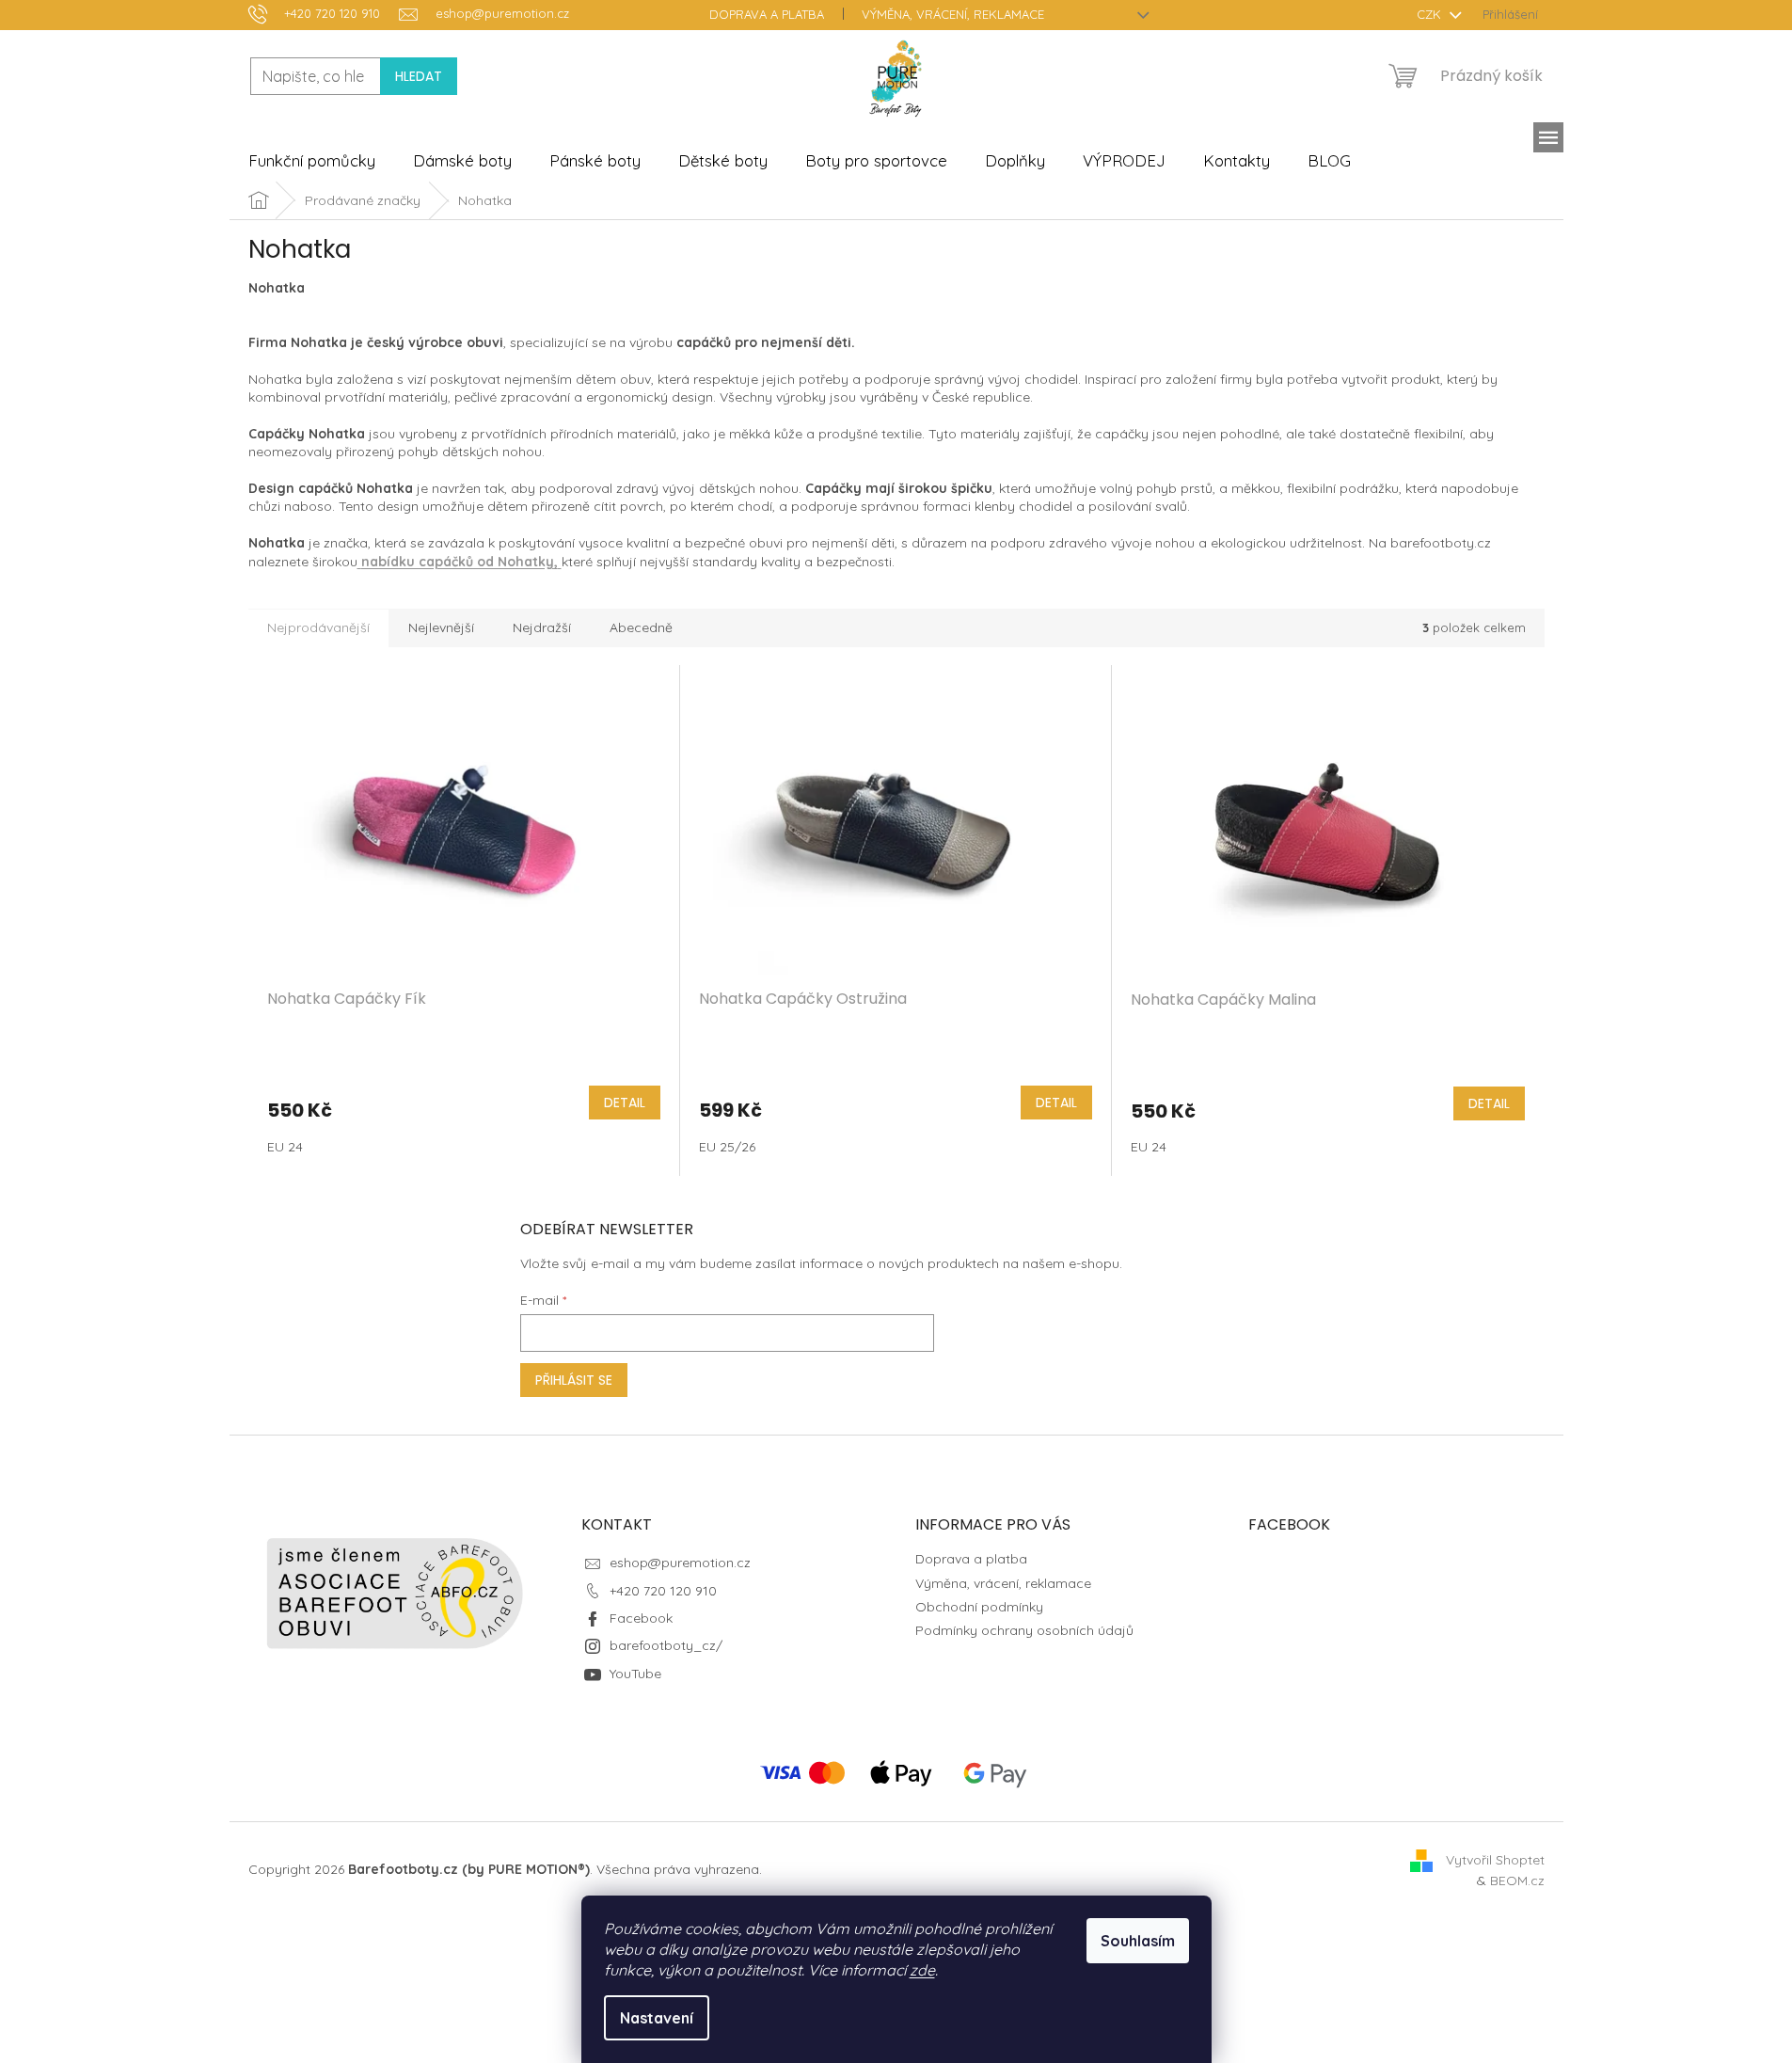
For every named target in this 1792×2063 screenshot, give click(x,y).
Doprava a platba (767, 14)
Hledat (419, 76)
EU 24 (285, 1147)
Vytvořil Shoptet (1495, 1859)
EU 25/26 (727, 1147)
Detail (625, 1103)
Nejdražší (542, 627)
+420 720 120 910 (663, 1591)
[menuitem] (312, 161)
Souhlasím (1138, 1941)
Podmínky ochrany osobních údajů (1024, 1630)
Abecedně (641, 627)
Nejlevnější (441, 627)
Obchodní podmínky (979, 1607)
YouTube (635, 1674)
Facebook (641, 1618)
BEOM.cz (1517, 1881)
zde (922, 1970)
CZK (1431, 14)
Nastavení (657, 2018)
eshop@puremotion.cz (680, 1563)
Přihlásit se (574, 1380)
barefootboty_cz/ (666, 1645)
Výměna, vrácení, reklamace (953, 14)
